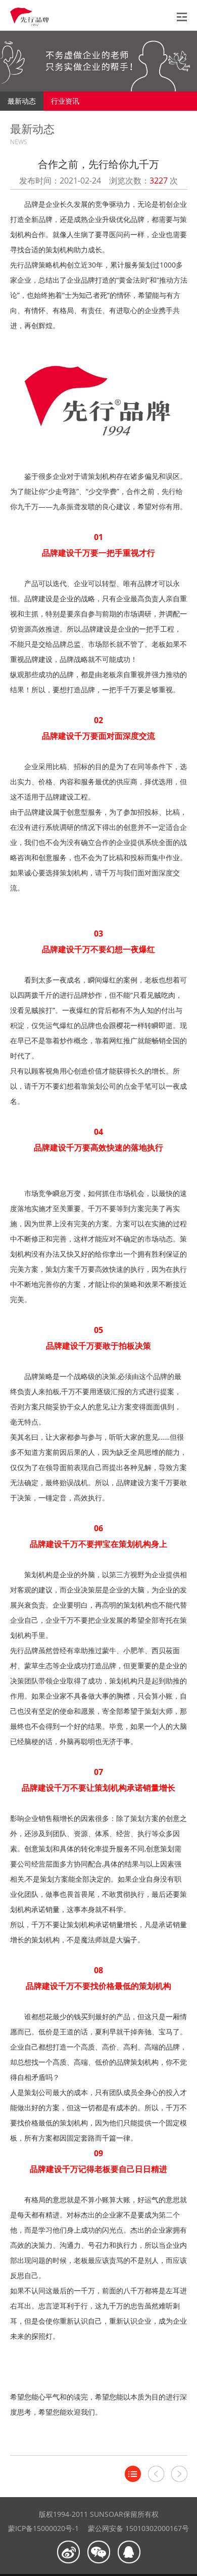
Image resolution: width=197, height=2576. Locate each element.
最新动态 (22, 101)
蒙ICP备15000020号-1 (43, 2528)
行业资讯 (65, 101)
